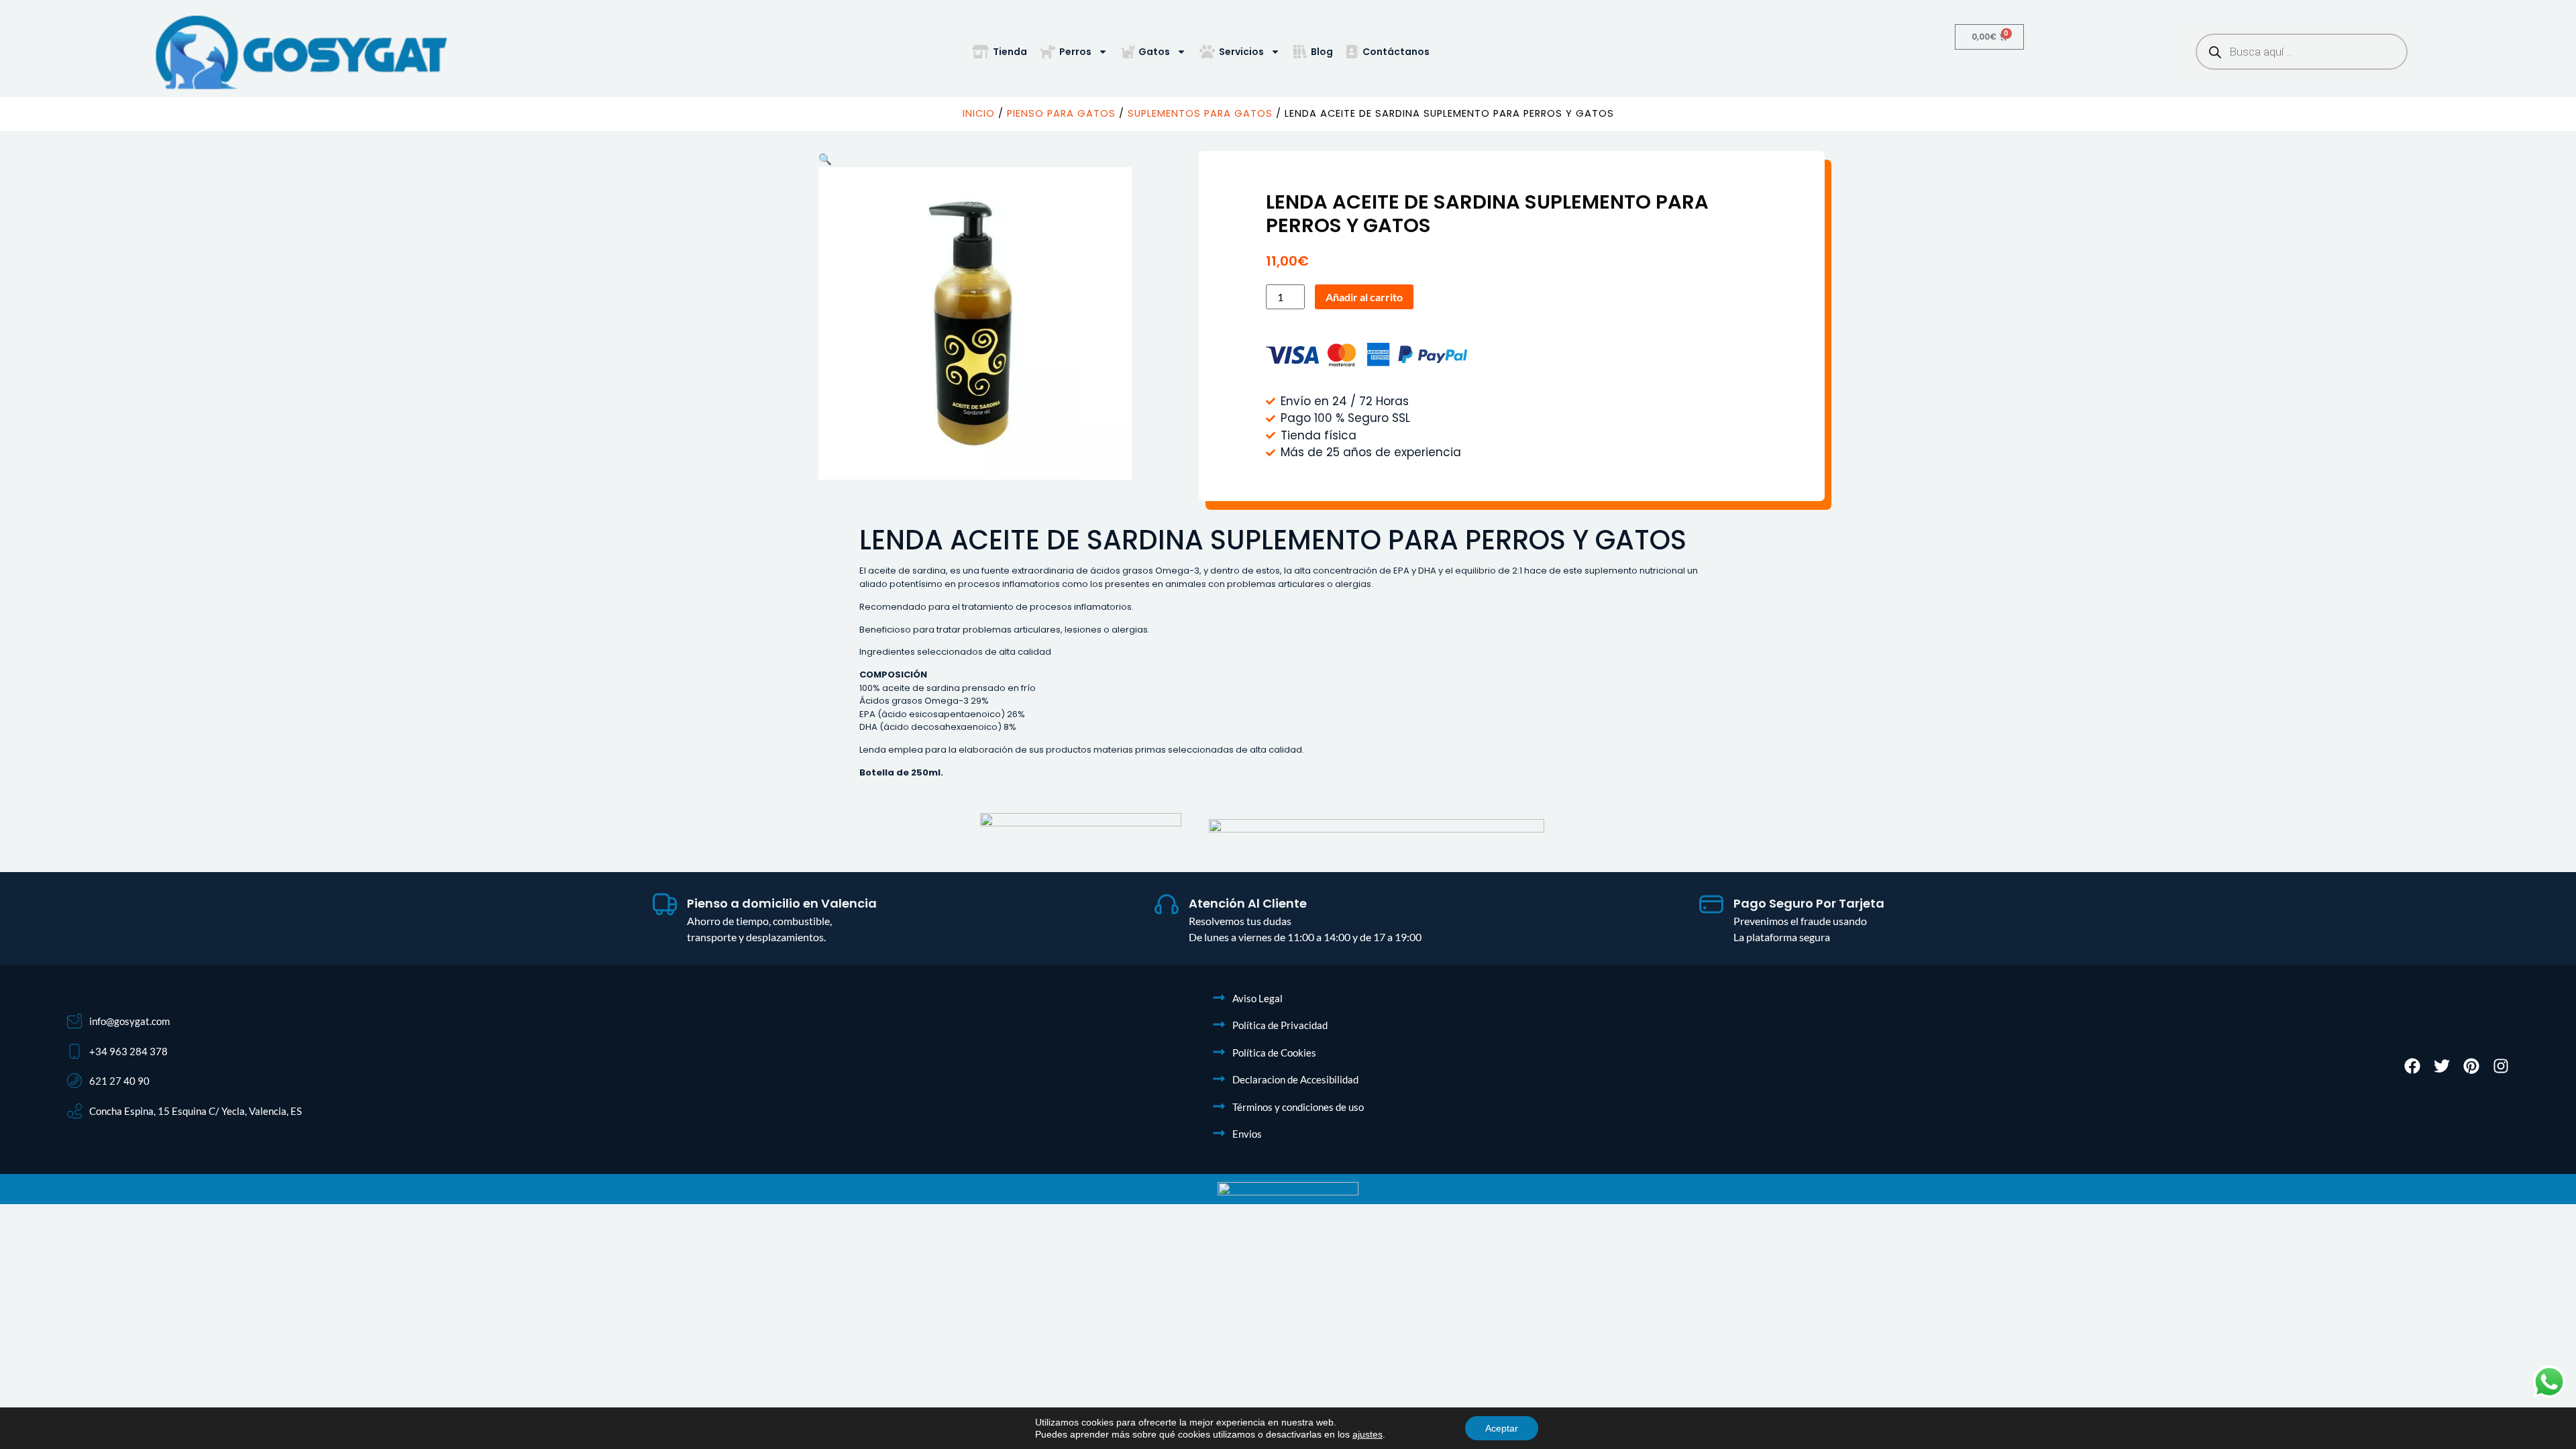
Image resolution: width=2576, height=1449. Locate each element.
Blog (1322, 52)
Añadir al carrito (1364, 297)
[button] (825, 159)
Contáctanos (1396, 52)
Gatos (1154, 52)
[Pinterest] (2471, 1066)
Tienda (1010, 52)
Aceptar (1502, 1428)
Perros (1075, 52)
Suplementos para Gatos (1200, 113)
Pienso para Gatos (1061, 113)
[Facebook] (2412, 1066)
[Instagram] (2501, 1066)
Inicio (979, 113)
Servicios (1241, 52)
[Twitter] (2442, 1066)
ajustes (1367, 1434)
